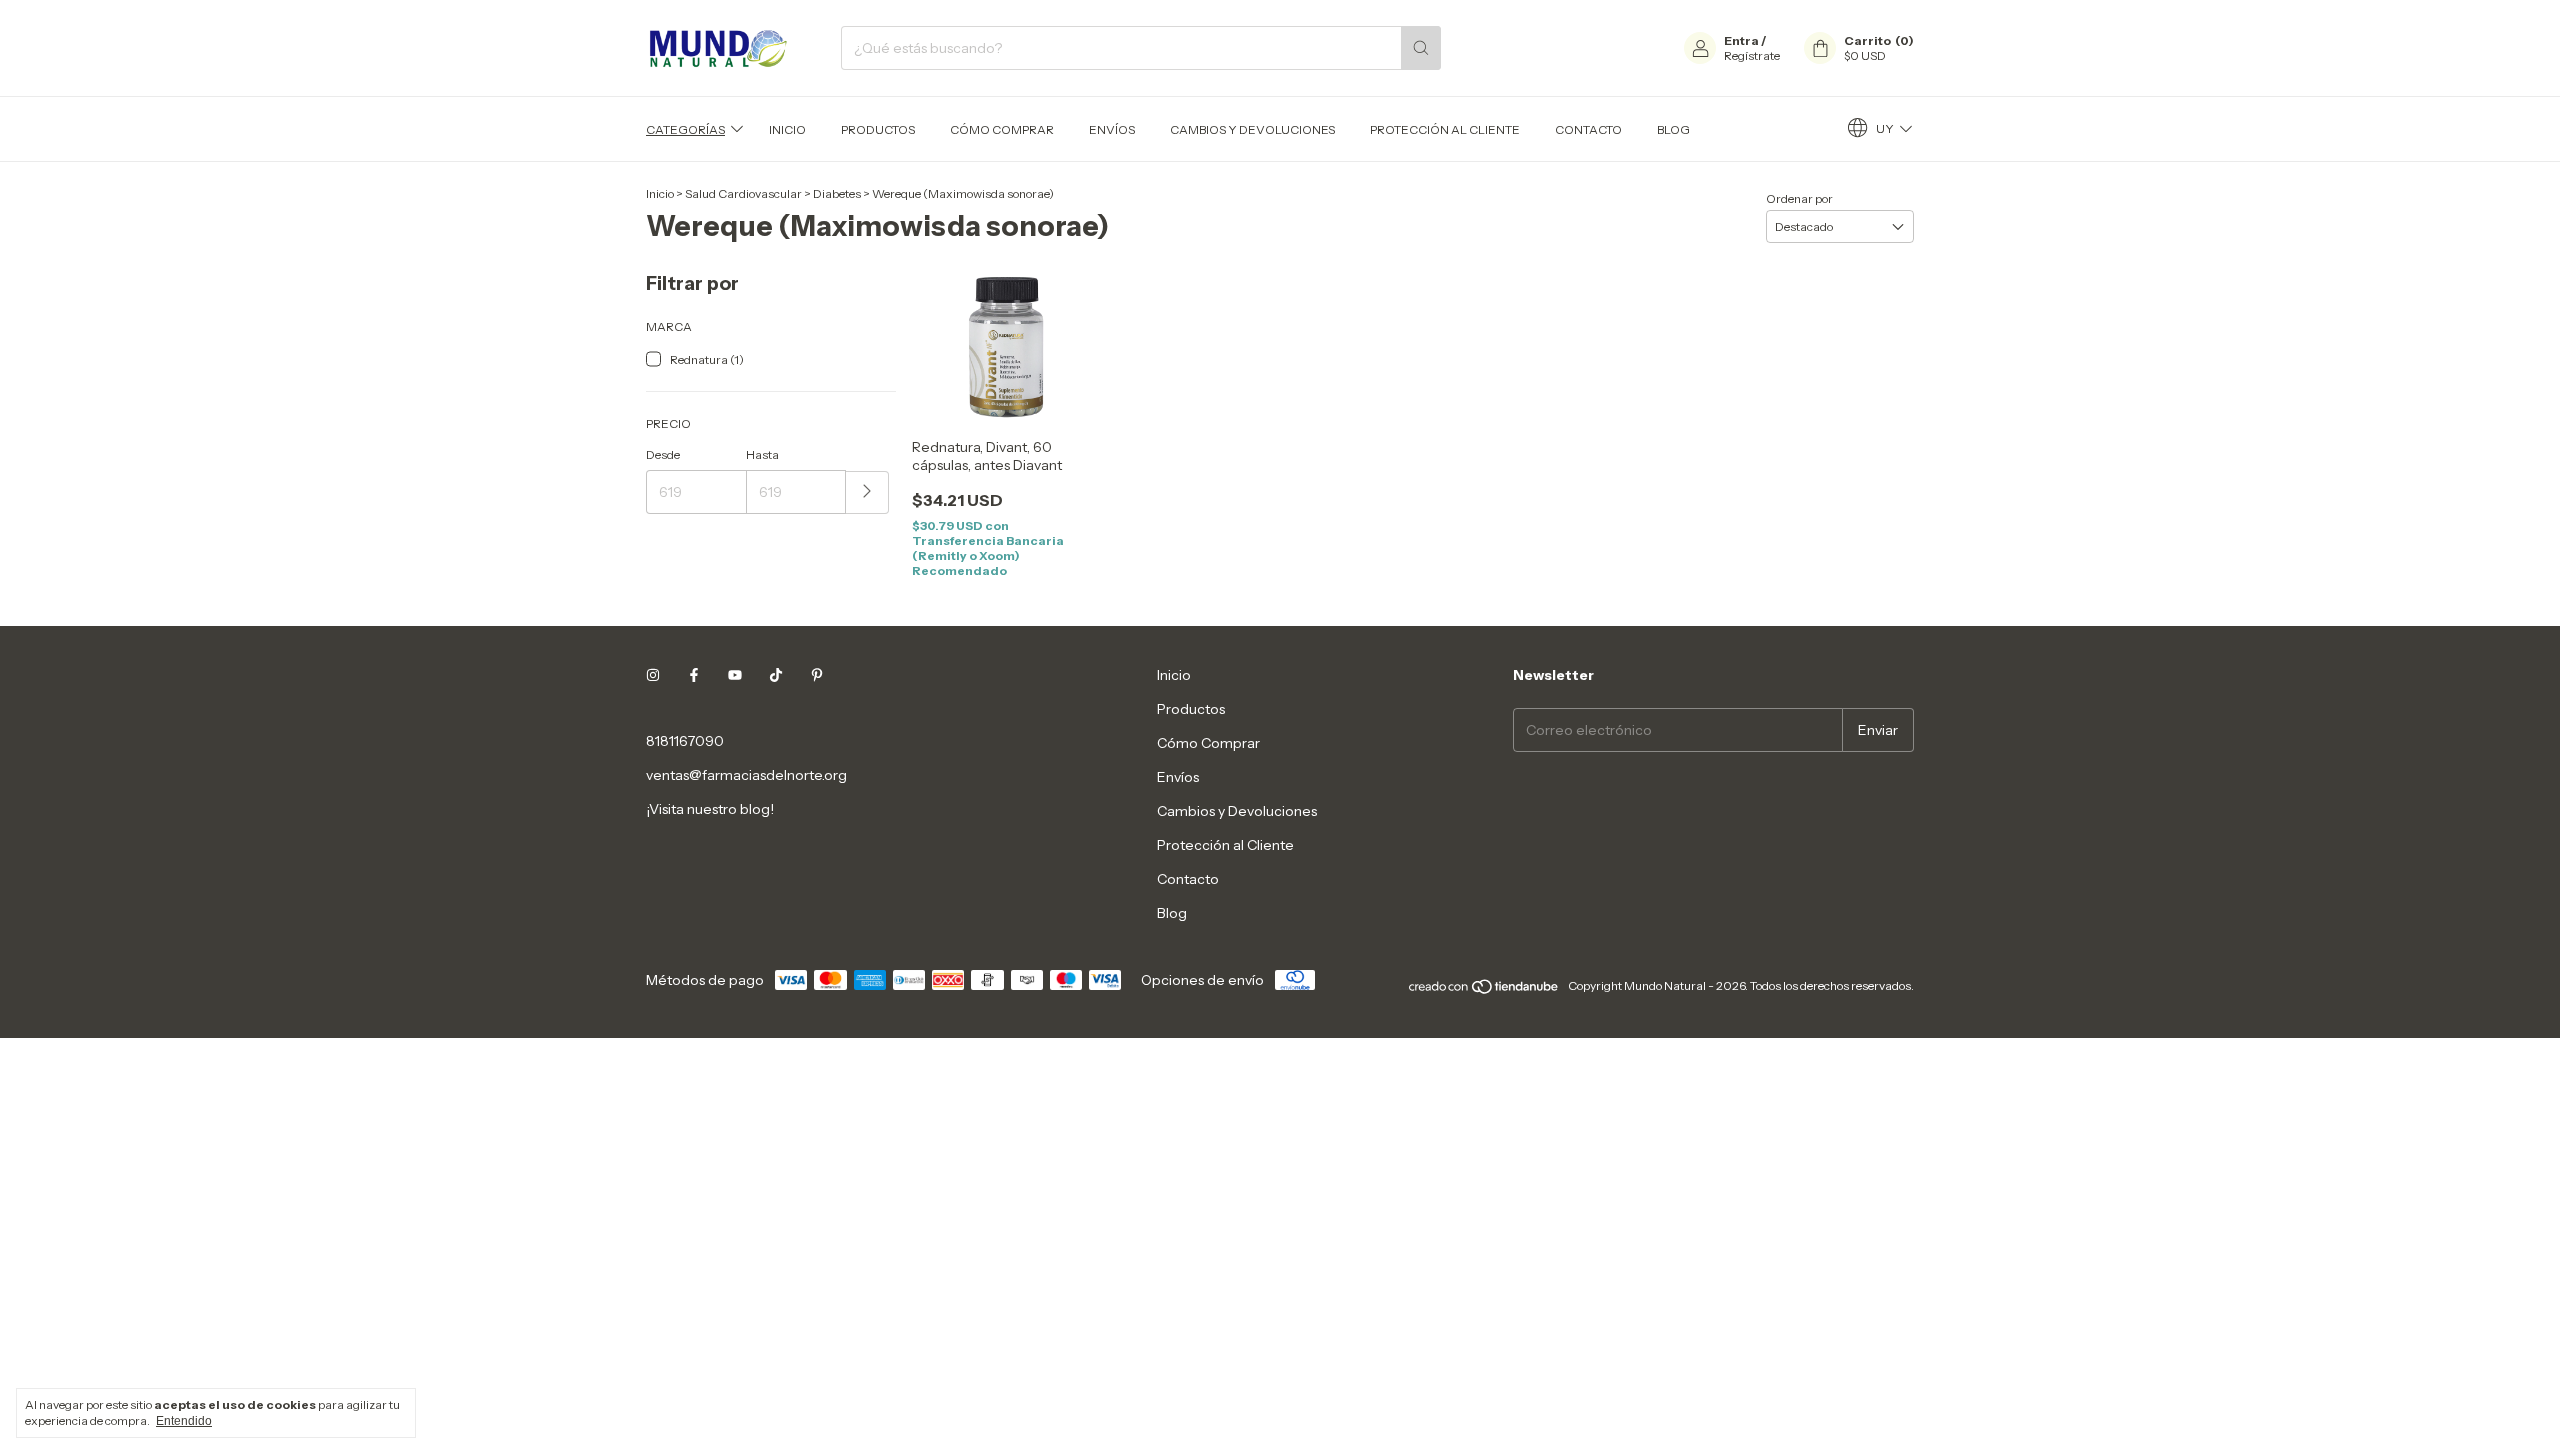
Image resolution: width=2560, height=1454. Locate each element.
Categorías (685, 129)
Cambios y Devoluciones (1252, 129)
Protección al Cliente (1445, 129)
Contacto (1588, 129)
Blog (1673, 129)
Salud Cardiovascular (743, 193)
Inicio (787, 129)
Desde (663, 454)
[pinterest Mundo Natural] (817, 675)
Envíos (1112, 129)
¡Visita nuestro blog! (710, 809)
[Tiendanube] (1484, 990)
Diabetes (837, 193)
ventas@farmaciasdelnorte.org (746, 775)
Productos (878, 129)
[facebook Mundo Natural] (694, 675)
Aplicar (867, 492)
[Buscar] (1421, 48)
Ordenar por (1799, 198)
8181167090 (685, 741)
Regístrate (1752, 55)
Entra (1741, 40)
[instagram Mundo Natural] (653, 675)
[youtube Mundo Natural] (735, 675)
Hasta (762, 454)
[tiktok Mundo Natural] (776, 675)
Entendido (184, 1421)
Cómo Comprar (1002, 129)
